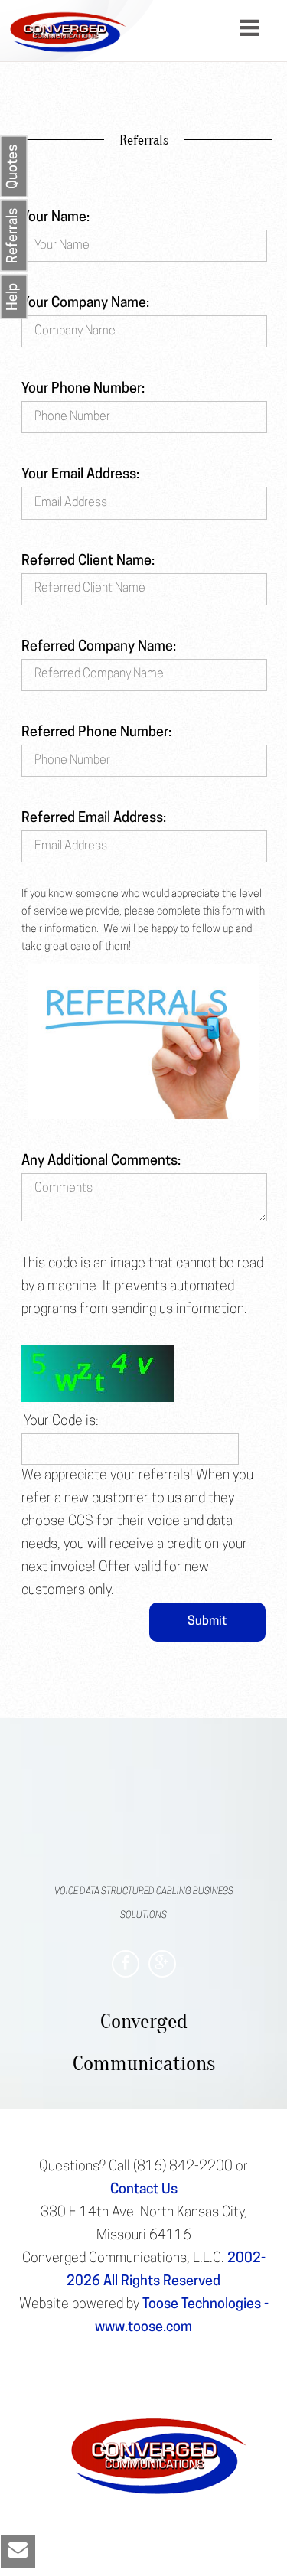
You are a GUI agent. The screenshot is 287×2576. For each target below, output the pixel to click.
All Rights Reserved (162, 2282)
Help (14, 297)
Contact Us (144, 2190)
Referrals (14, 236)
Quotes (14, 167)
